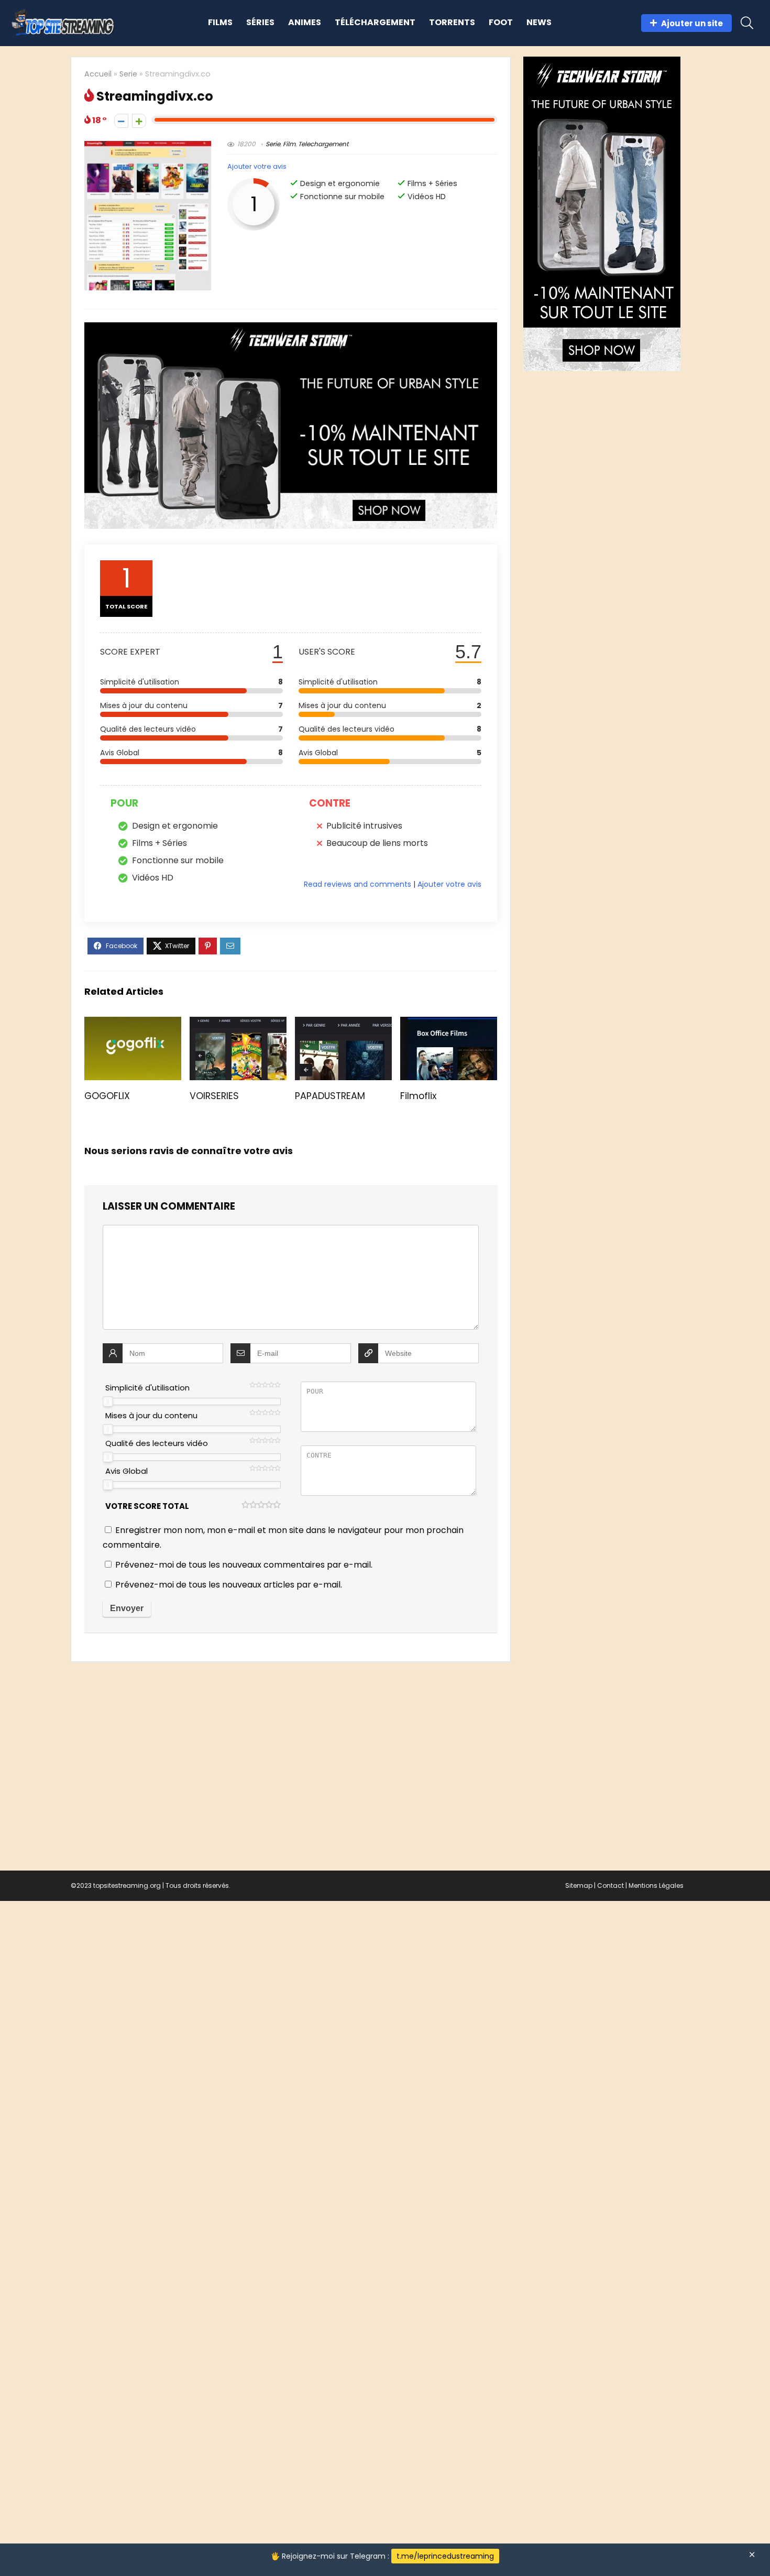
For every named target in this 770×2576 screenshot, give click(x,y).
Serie (128, 74)
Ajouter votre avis (257, 166)
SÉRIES (260, 22)
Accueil (98, 74)
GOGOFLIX (107, 1096)
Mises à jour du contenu (151, 1415)
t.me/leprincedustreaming (445, 2556)
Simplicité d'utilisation (147, 1388)
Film (289, 144)
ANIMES (305, 22)
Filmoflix (418, 1096)
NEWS (539, 22)
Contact (610, 1885)
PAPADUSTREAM (330, 1096)
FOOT (501, 22)
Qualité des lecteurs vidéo (157, 1443)
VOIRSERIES (214, 1096)
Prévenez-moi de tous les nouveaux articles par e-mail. (229, 1585)
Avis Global (126, 1471)
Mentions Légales (656, 1885)
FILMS (220, 22)
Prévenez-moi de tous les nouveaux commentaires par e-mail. (244, 1565)
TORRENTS (452, 22)
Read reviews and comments (357, 884)
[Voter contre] (121, 121)
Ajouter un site (692, 23)
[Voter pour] (139, 121)
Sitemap (579, 1885)
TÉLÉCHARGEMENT (375, 22)
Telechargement (323, 144)
